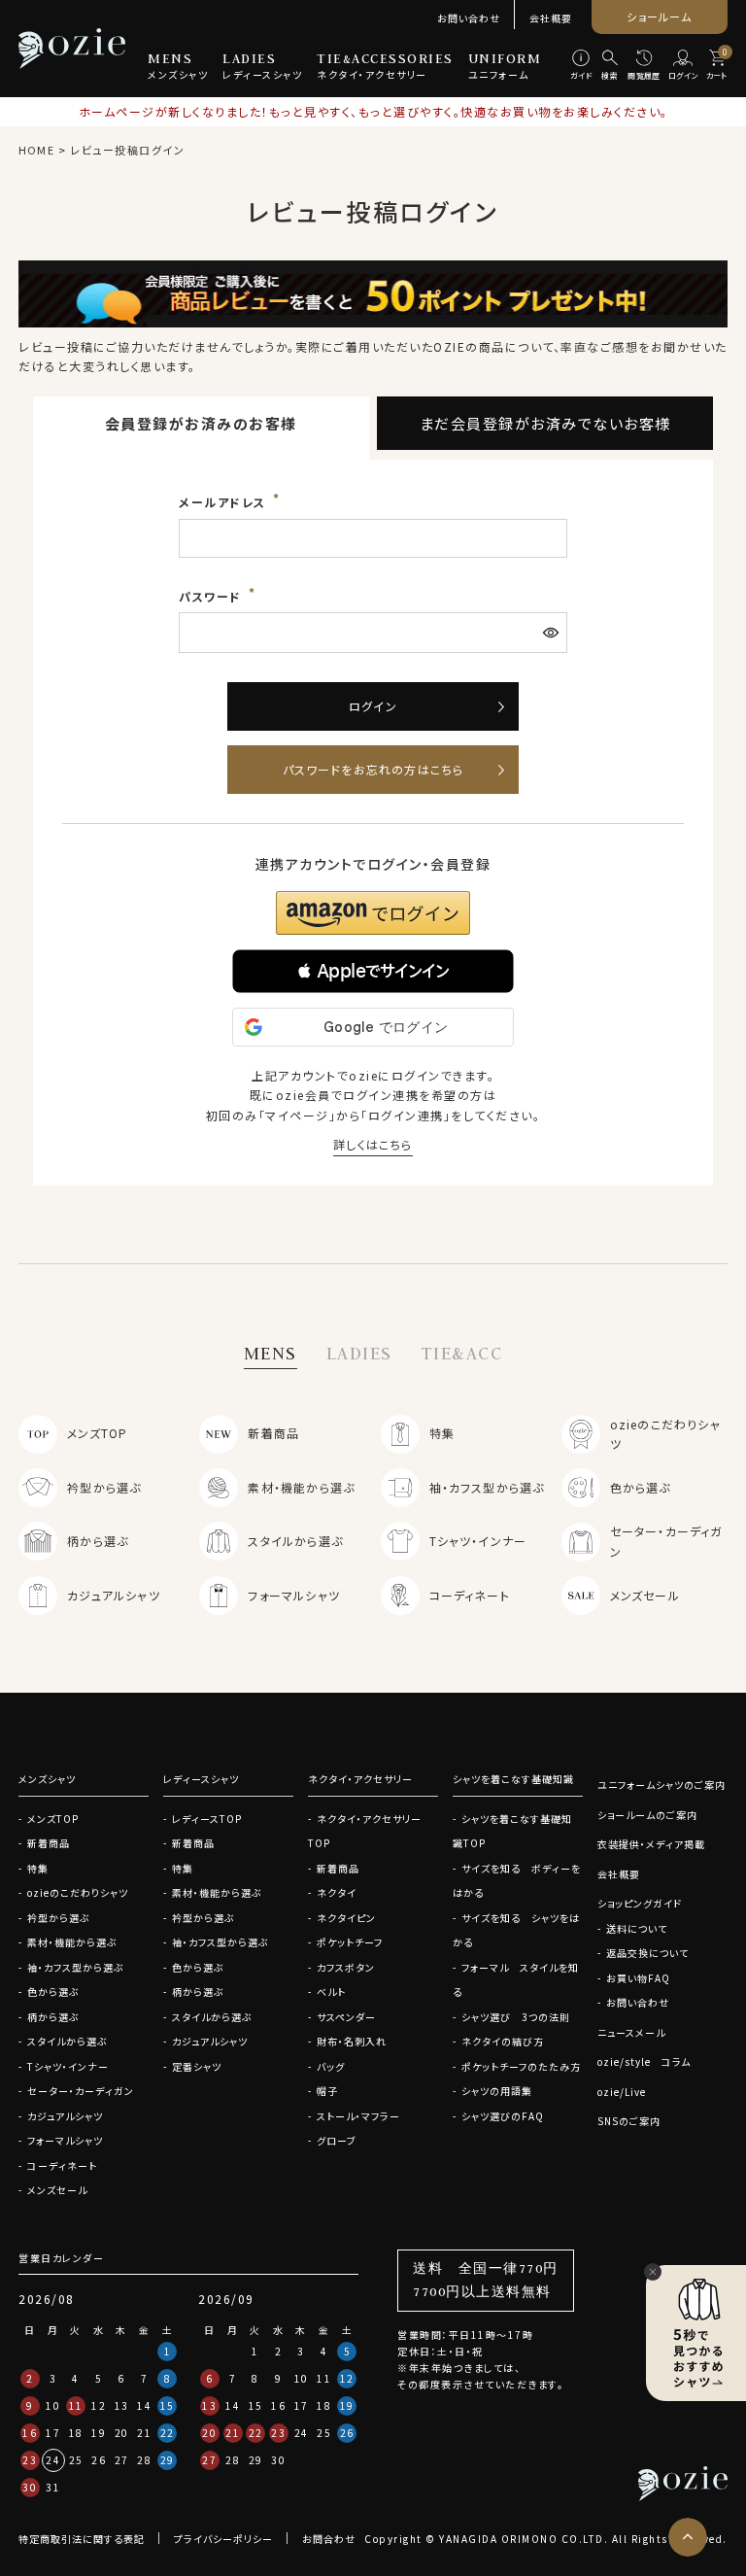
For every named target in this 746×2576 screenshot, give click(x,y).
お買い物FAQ (638, 1978)
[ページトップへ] (688, 2537)
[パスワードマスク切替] (553, 633)
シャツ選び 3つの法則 (516, 2017)
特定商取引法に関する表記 (82, 2539)
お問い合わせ (469, 18)
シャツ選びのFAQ (503, 2116)
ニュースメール (631, 2032)
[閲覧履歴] (644, 66)
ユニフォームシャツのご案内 (661, 1785)
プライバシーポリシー (223, 2539)
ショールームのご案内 (647, 1815)
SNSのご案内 (629, 2121)
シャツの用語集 (497, 2091)
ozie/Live (622, 2092)
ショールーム (659, 17)
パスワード (212, 596)
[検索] (610, 66)
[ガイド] (581, 66)
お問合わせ (329, 2539)
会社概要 (551, 18)
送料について (637, 1928)
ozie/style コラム (644, 2061)
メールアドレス (224, 502)
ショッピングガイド (640, 1903)
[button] (373, 971)
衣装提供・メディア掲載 (651, 1844)
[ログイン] (683, 66)
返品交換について (647, 1953)
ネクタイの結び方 (503, 2041)
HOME (36, 150)
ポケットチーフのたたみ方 (521, 2066)
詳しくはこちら (373, 1144)
